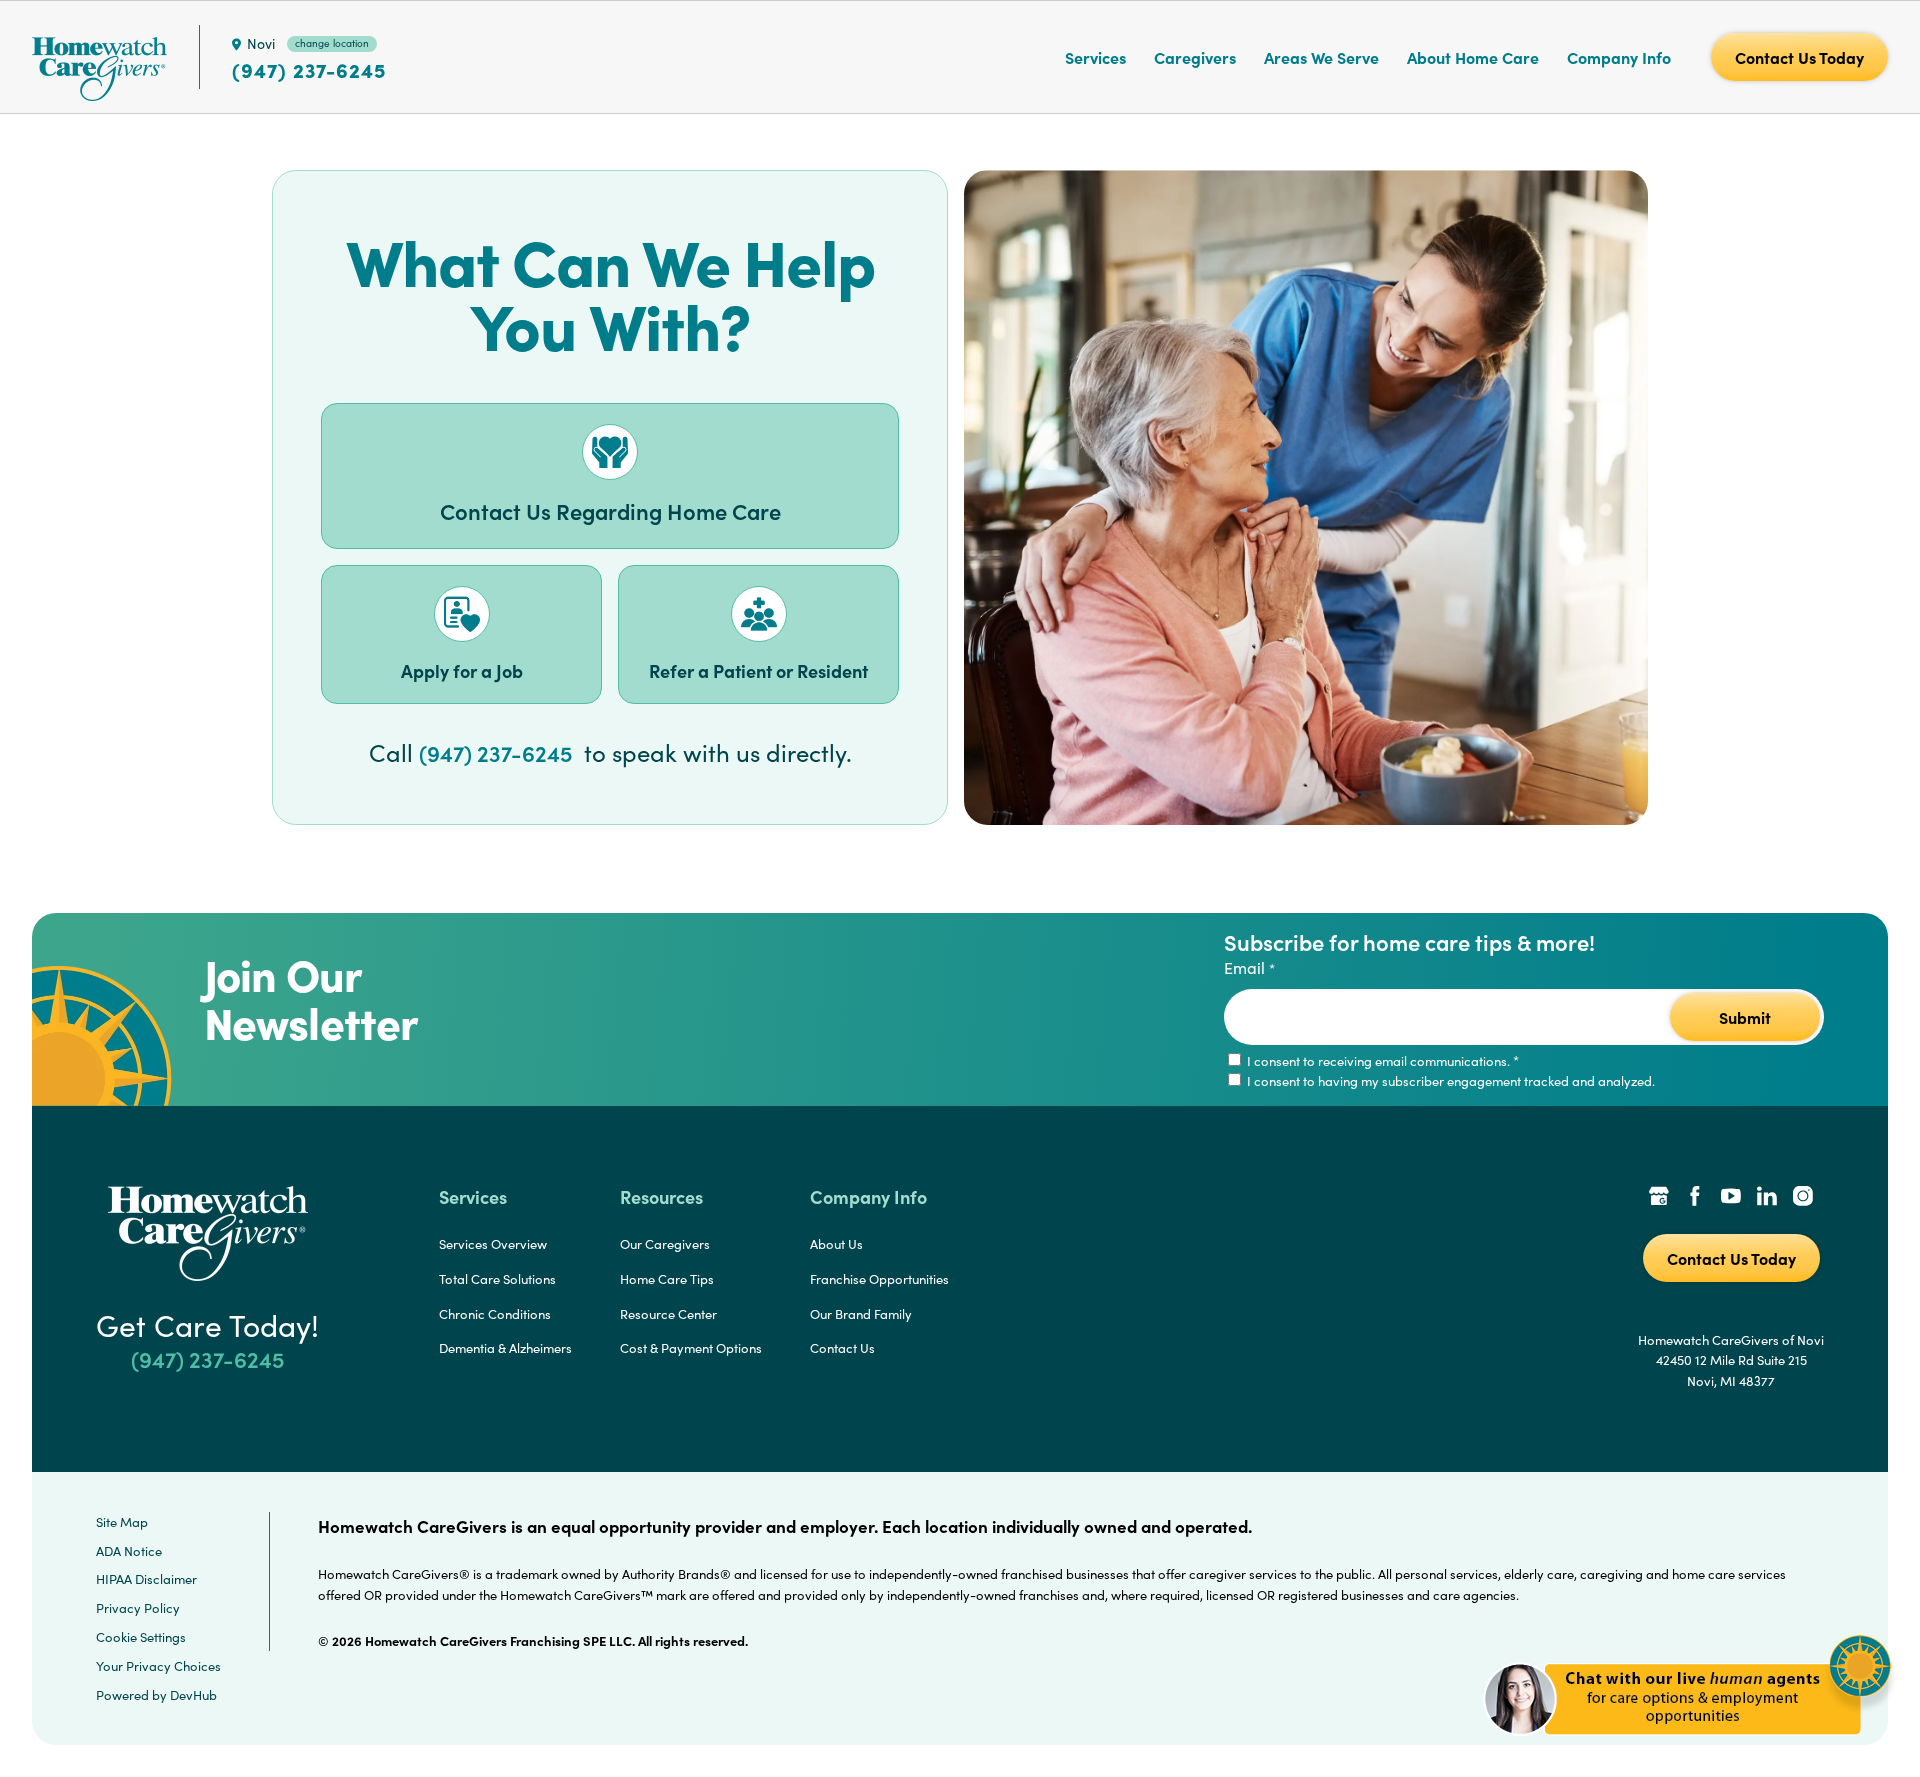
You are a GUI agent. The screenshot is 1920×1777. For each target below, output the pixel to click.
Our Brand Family (861, 1314)
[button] (1687, 1746)
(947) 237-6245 (309, 70)
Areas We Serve (1321, 57)
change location (332, 43)
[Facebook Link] (1695, 1198)
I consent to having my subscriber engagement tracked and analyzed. (1449, 1081)
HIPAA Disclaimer (146, 1579)
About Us (836, 1244)
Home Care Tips (667, 1279)
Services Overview (493, 1244)
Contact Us (842, 1348)
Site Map (122, 1522)
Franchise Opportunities (879, 1279)
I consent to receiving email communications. (1381, 1061)
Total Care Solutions (497, 1279)
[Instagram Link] (1803, 1198)
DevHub (193, 1695)
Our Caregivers (665, 1244)
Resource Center (668, 1314)
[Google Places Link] (1659, 1198)
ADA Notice (129, 1551)
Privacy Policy (138, 1608)
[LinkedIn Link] (1767, 1198)
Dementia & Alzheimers (505, 1348)
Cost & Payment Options (691, 1348)
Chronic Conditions (495, 1314)
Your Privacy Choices (158, 1666)
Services (1095, 57)
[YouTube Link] (1731, 1198)
